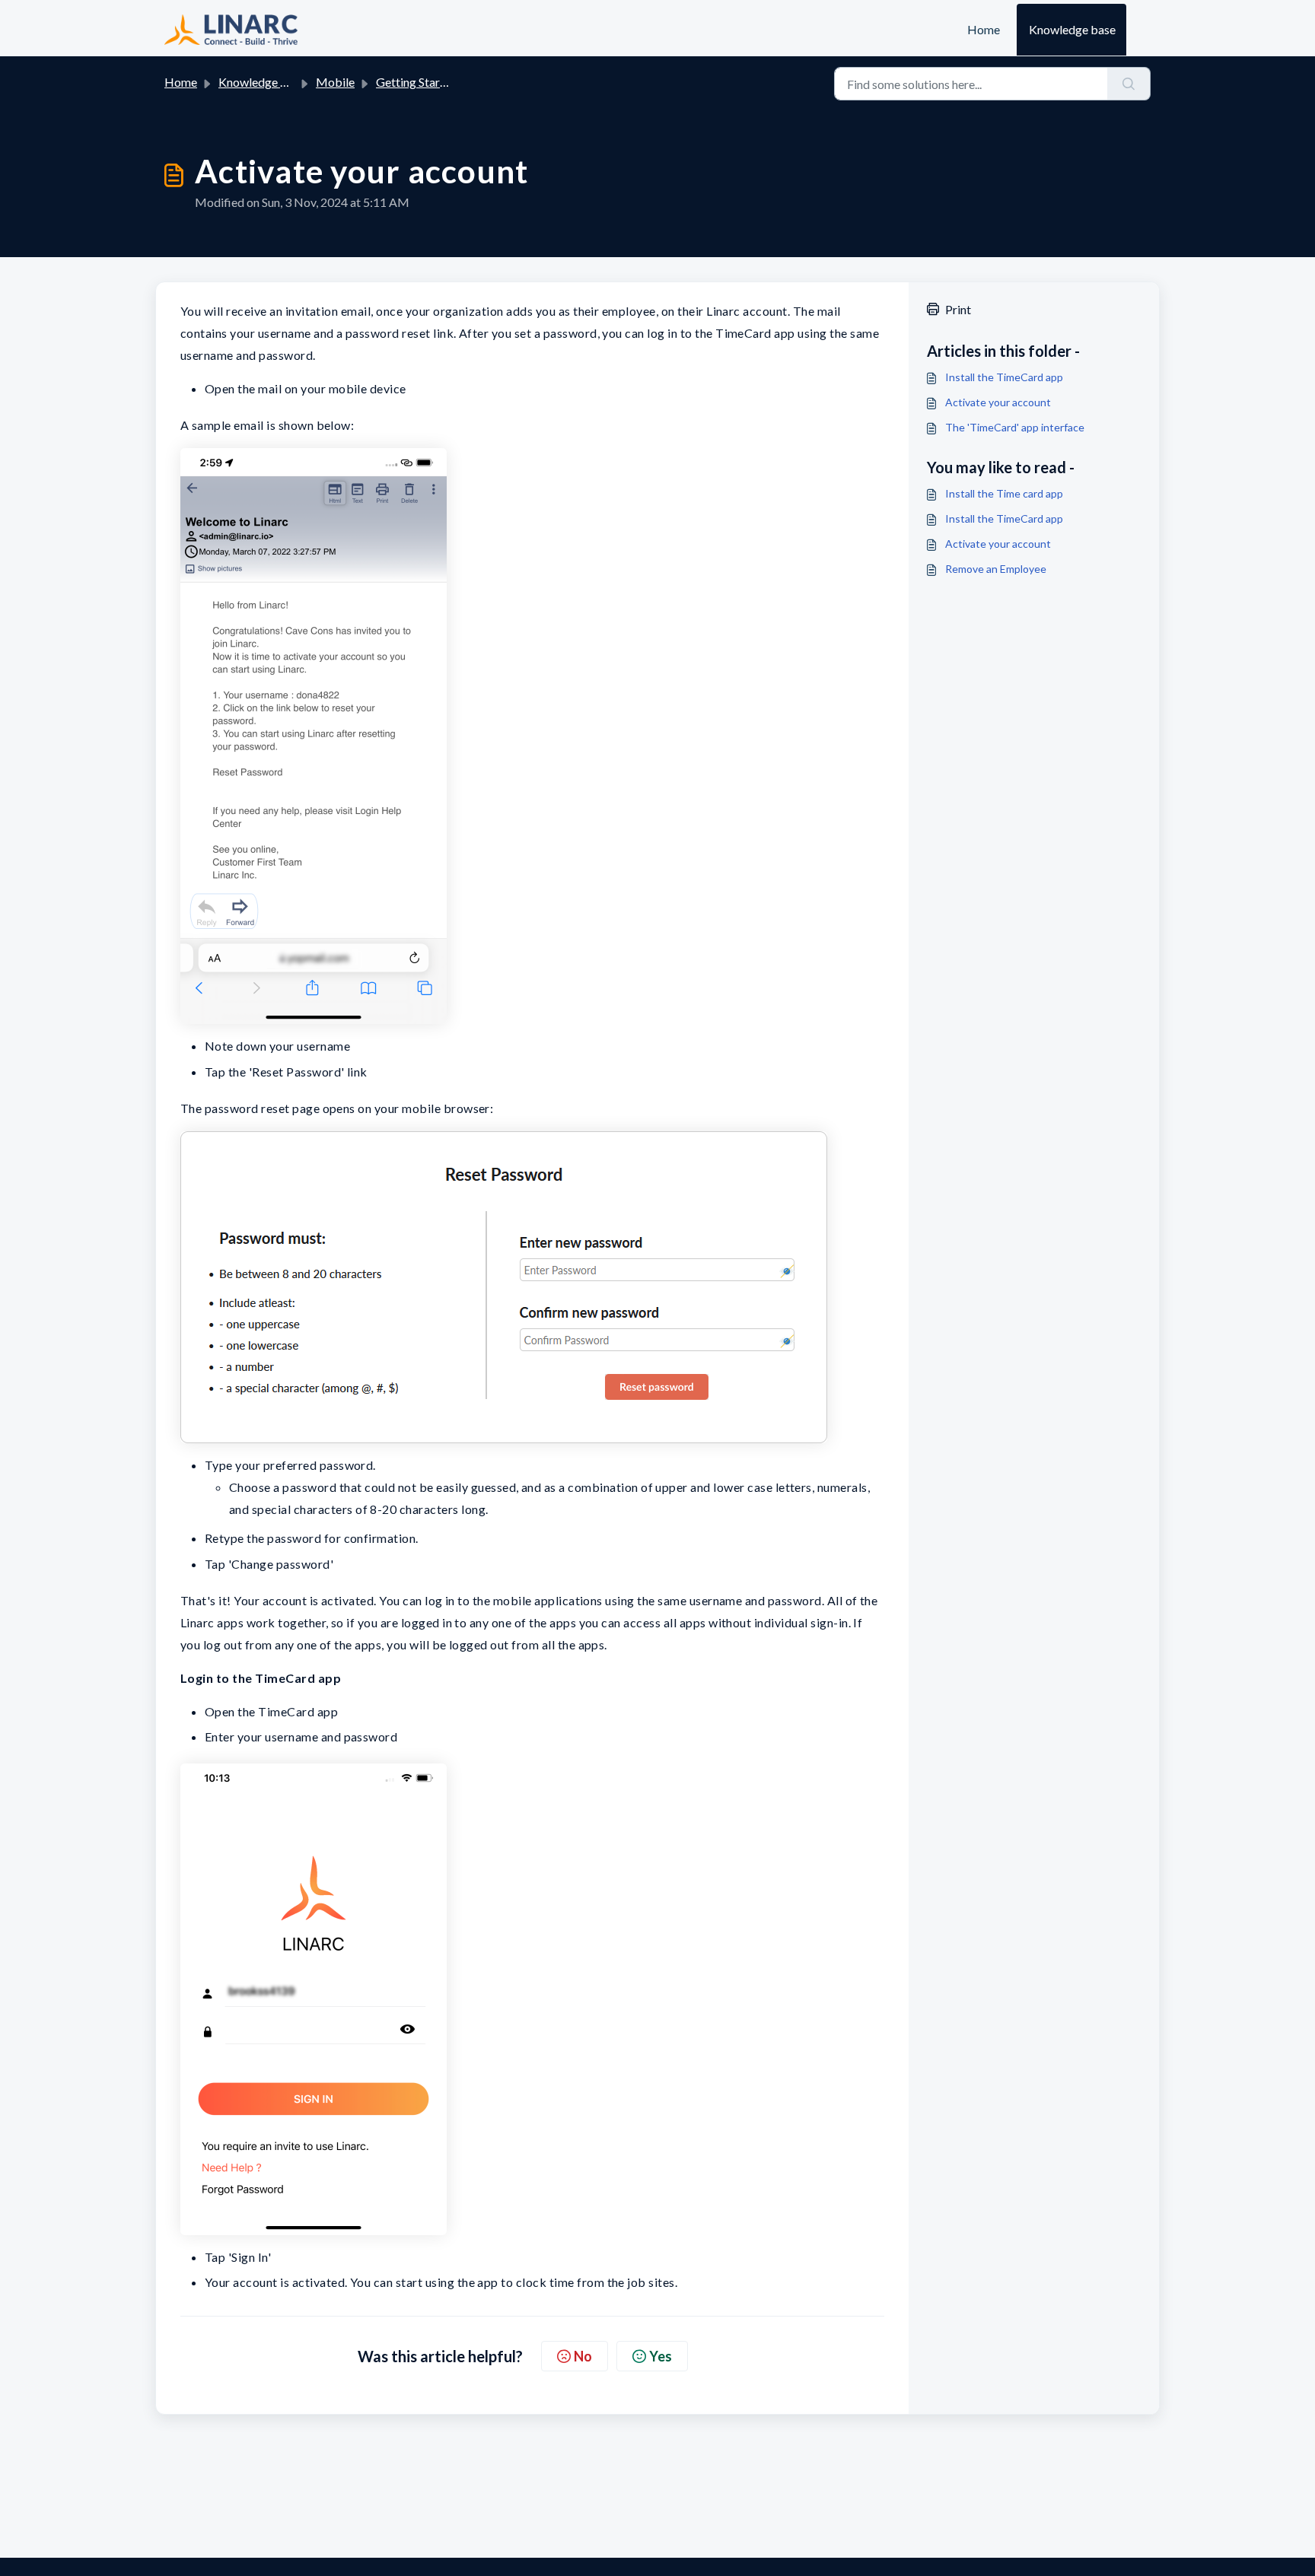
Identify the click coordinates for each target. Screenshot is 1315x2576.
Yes (661, 2356)
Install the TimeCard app (1004, 377)
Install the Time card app (1004, 493)
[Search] (1129, 84)
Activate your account (998, 402)
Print (958, 309)
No (583, 2356)
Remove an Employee (996, 569)
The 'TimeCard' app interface (1015, 427)
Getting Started (417, 82)
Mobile (335, 82)
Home (984, 29)
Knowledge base (1072, 29)
